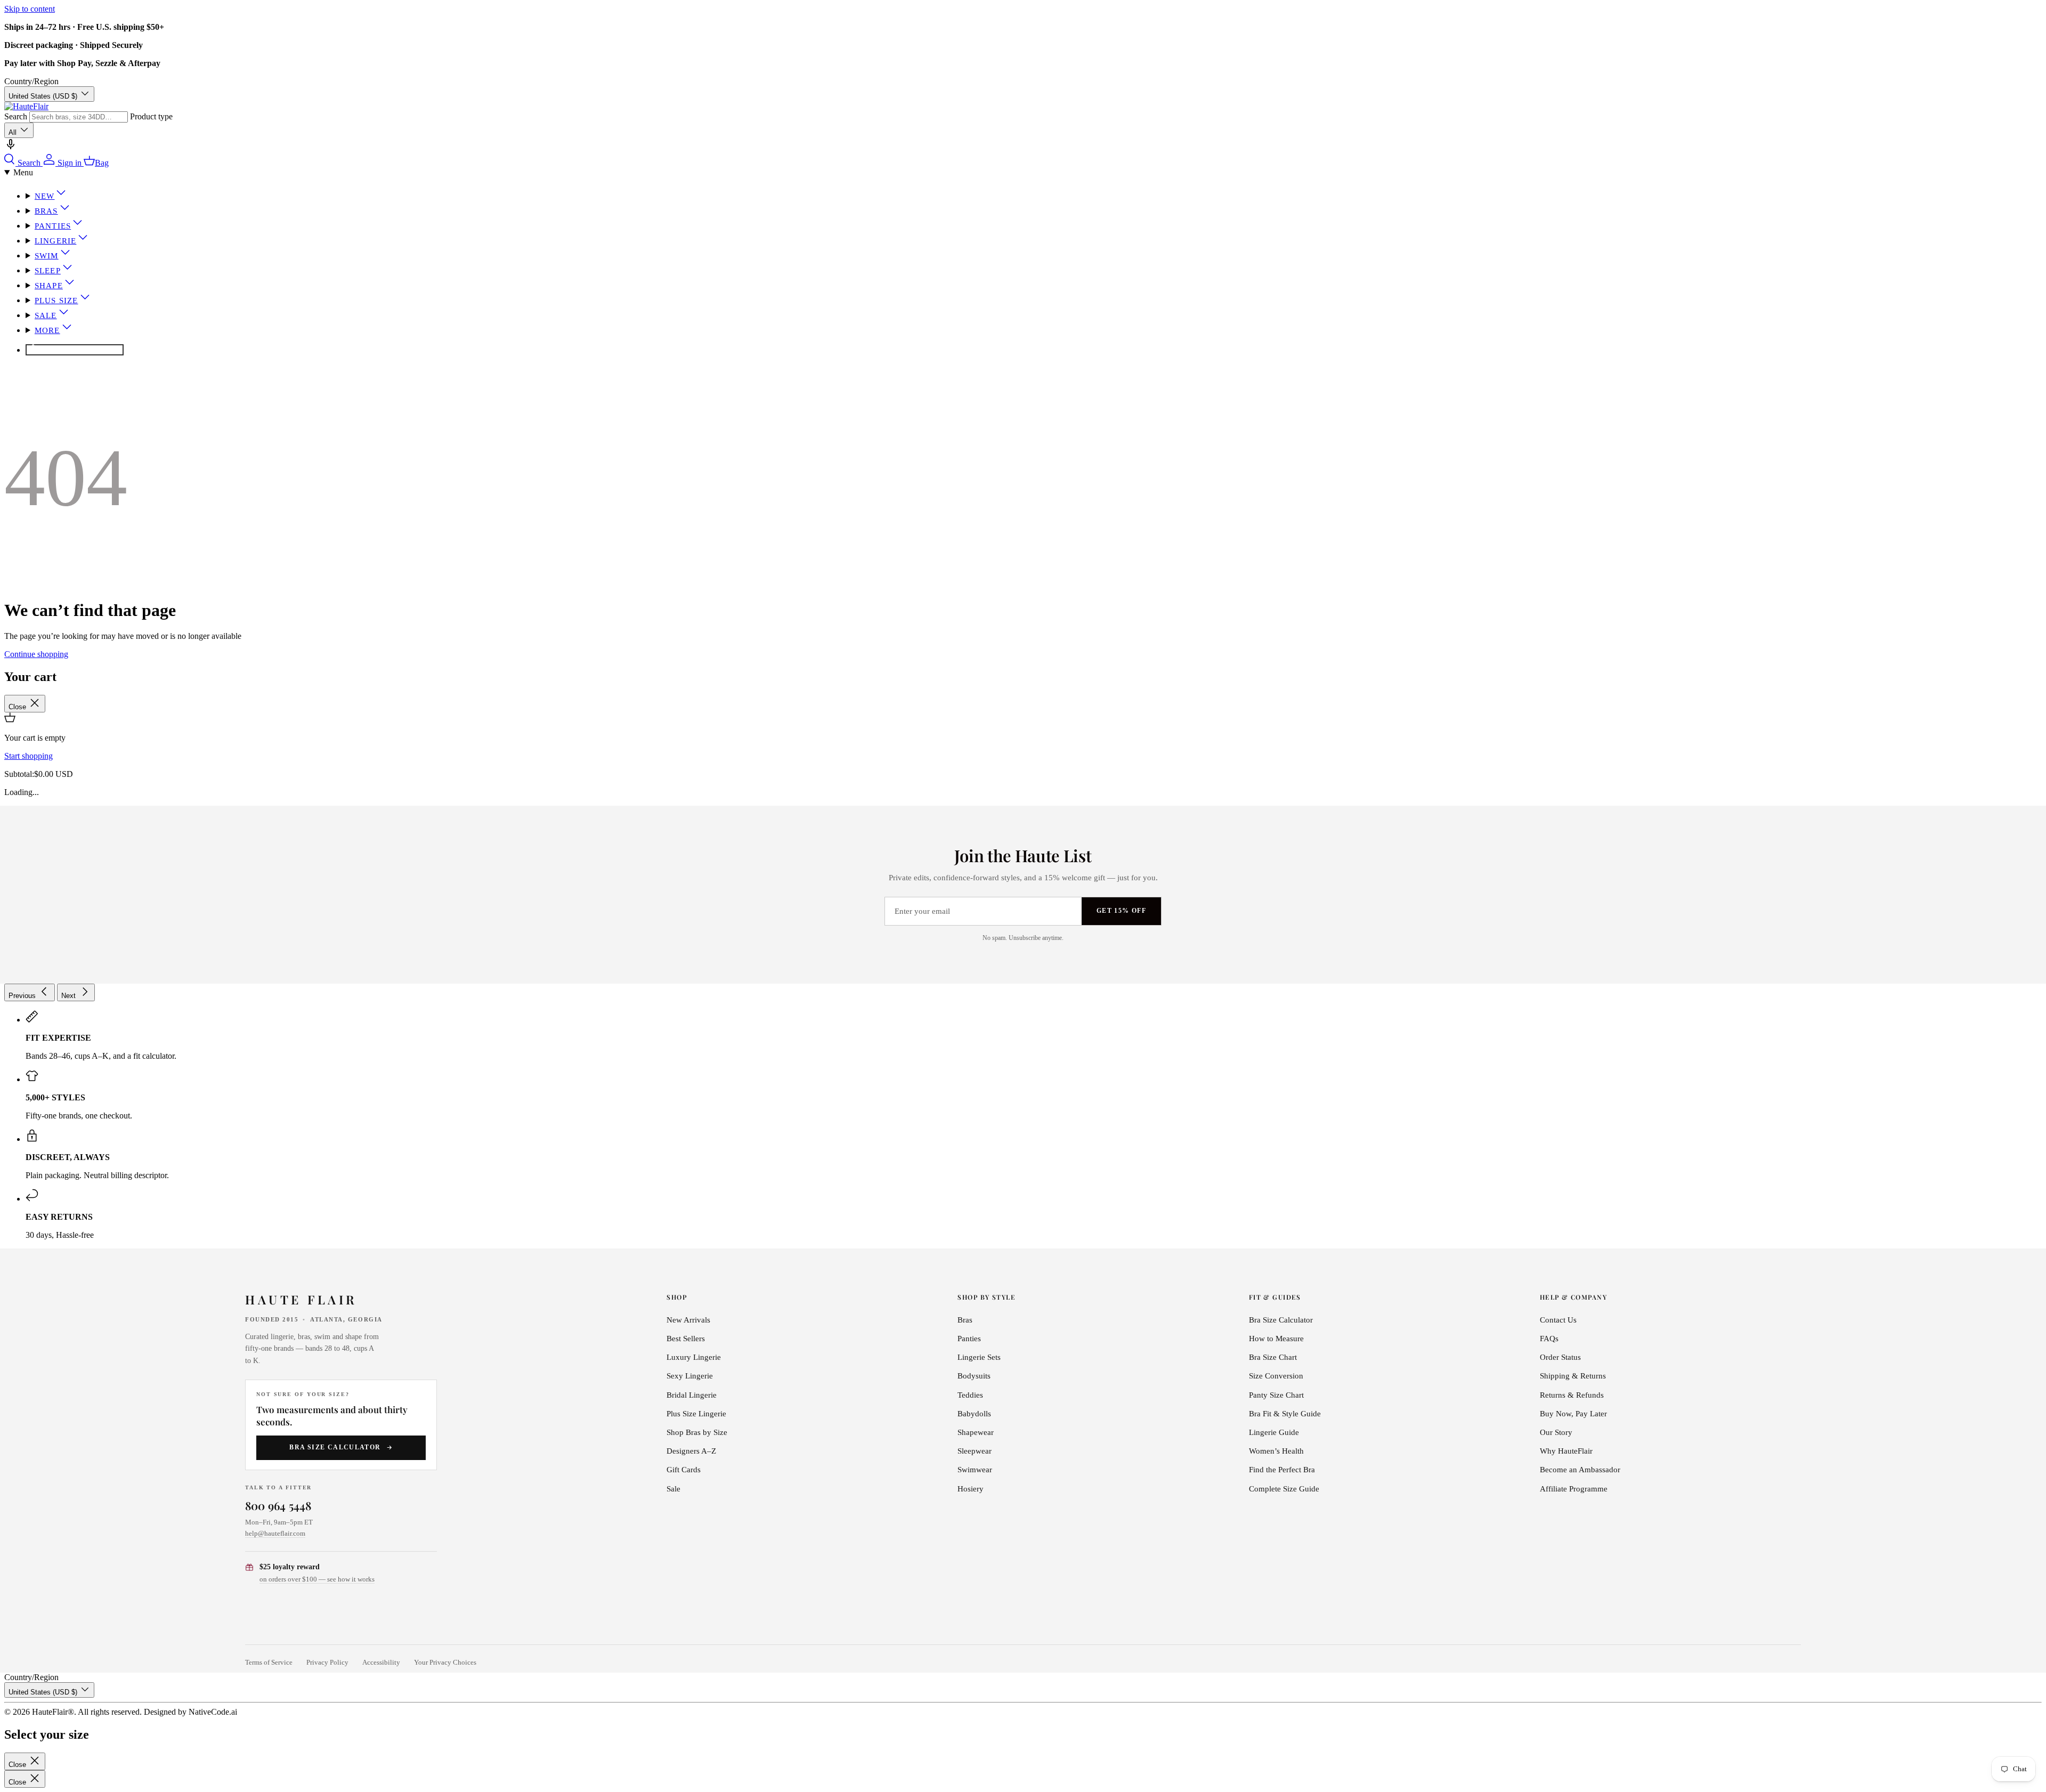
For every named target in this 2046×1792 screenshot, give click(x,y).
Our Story (1556, 1432)
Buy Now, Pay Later (1573, 1414)
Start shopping (29, 756)
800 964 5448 (278, 1505)
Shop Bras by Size (697, 1432)
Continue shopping (36, 654)
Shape (49, 286)
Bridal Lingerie (692, 1395)
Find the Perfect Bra (1282, 1470)
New (45, 196)
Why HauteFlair (1566, 1451)
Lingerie (55, 241)
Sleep (48, 271)
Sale (46, 315)
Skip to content (30, 9)
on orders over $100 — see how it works (317, 1579)
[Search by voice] (11, 148)
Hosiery (971, 1489)
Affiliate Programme (1574, 1489)
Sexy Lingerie (690, 1376)
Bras (46, 211)
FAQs (1549, 1339)
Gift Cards (684, 1470)
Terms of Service (269, 1663)
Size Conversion (1276, 1376)
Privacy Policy (327, 1663)
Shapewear (976, 1432)
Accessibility (381, 1663)
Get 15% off (1121, 911)
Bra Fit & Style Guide (1285, 1414)
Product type (151, 116)
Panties (53, 226)
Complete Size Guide (1284, 1489)
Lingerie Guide (1274, 1432)
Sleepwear (975, 1451)
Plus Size (56, 301)
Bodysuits (974, 1376)
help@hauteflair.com (275, 1533)
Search (16, 116)
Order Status (1560, 1357)
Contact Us (1558, 1320)
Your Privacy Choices (445, 1663)
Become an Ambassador (1580, 1470)
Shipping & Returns (1573, 1376)
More (47, 330)
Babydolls (974, 1414)
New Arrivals (688, 1320)
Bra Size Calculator (335, 1447)
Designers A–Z (691, 1451)
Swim (47, 256)
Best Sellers (686, 1339)
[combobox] (79, 117)
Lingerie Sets (979, 1357)
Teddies (970, 1395)
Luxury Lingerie (694, 1357)
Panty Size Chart (1276, 1395)
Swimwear (975, 1470)
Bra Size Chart (1273, 1357)
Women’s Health (1276, 1451)
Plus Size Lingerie (696, 1414)
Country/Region (31, 81)
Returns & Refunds (1572, 1395)
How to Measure (1276, 1339)
